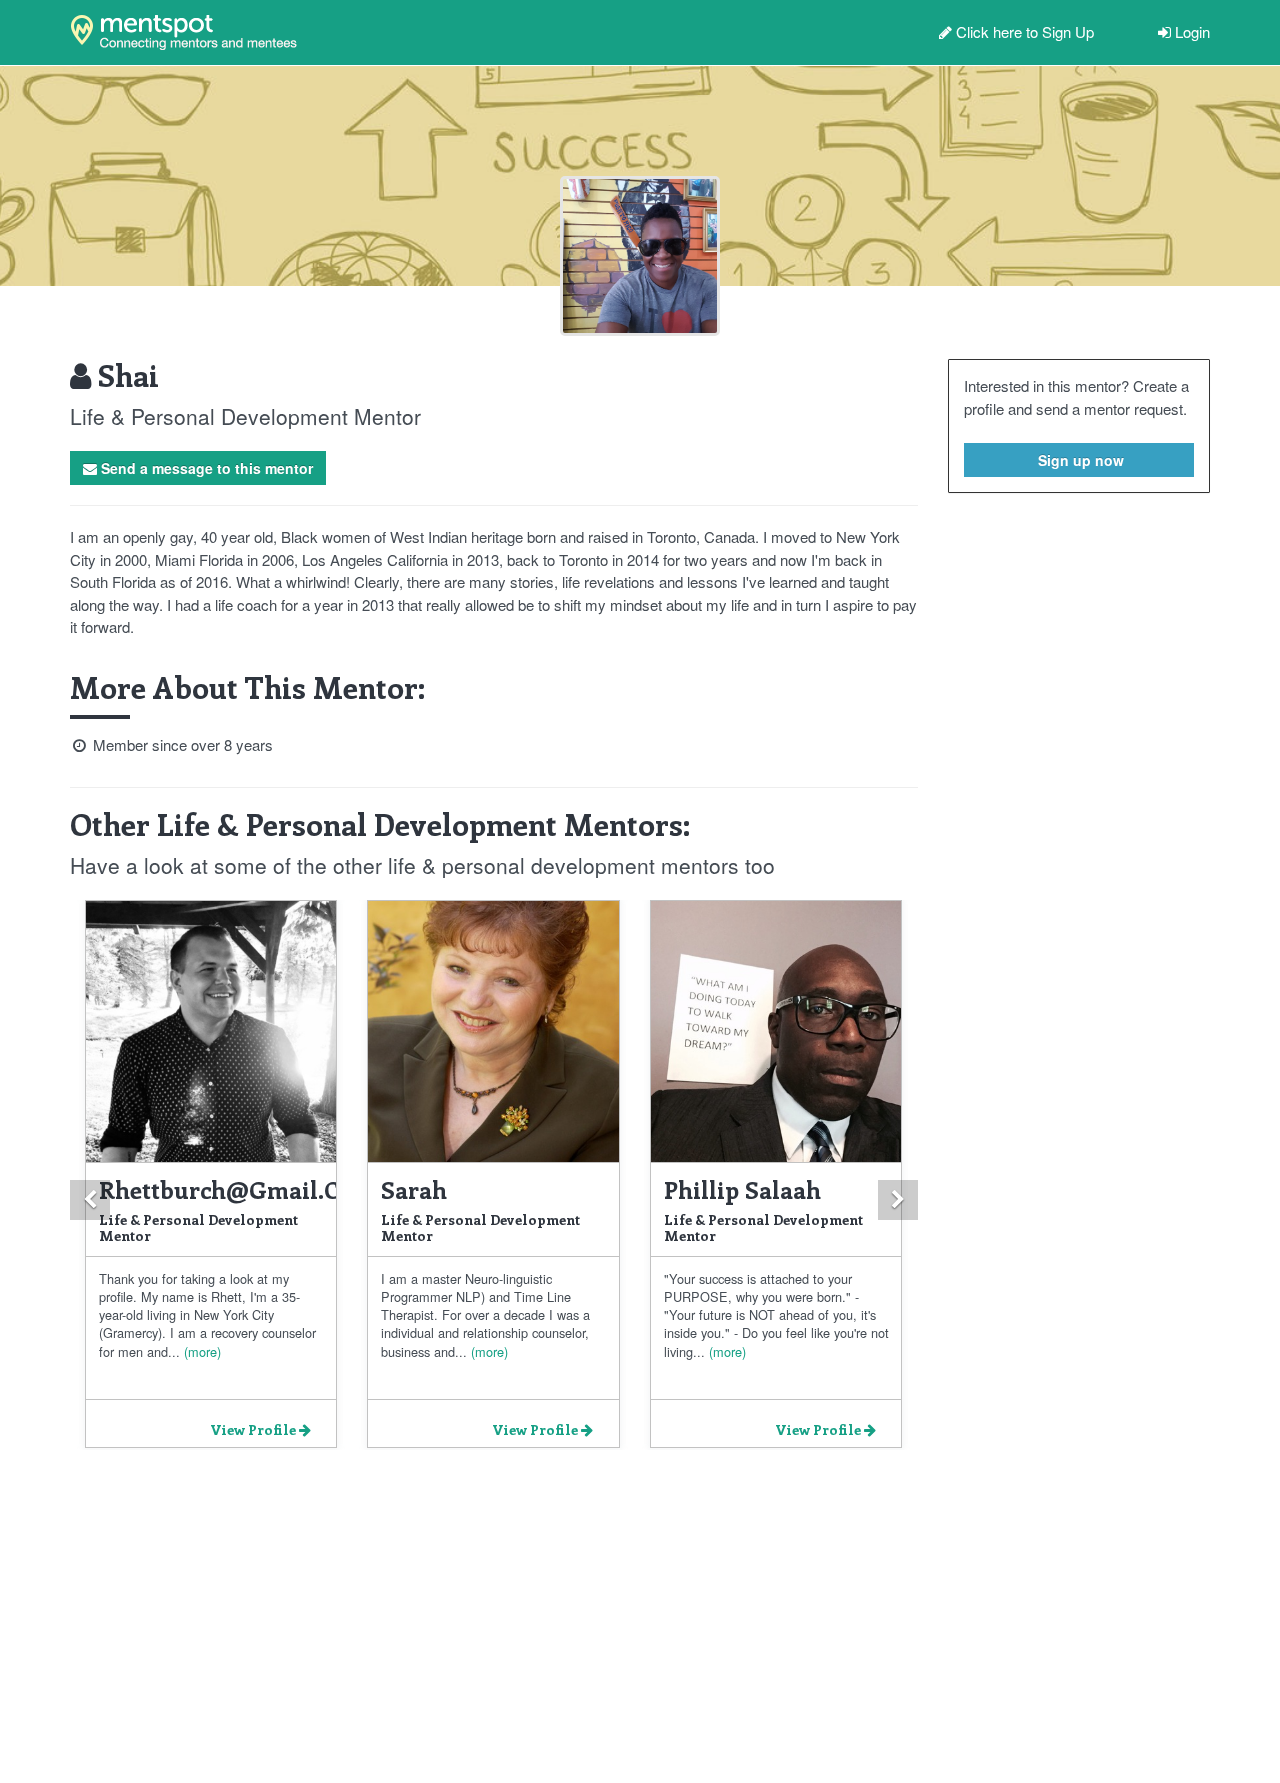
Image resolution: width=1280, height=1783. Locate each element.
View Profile (254, 1429)
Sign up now (1079, 460)
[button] (90, 1200)
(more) (200, 1351)
